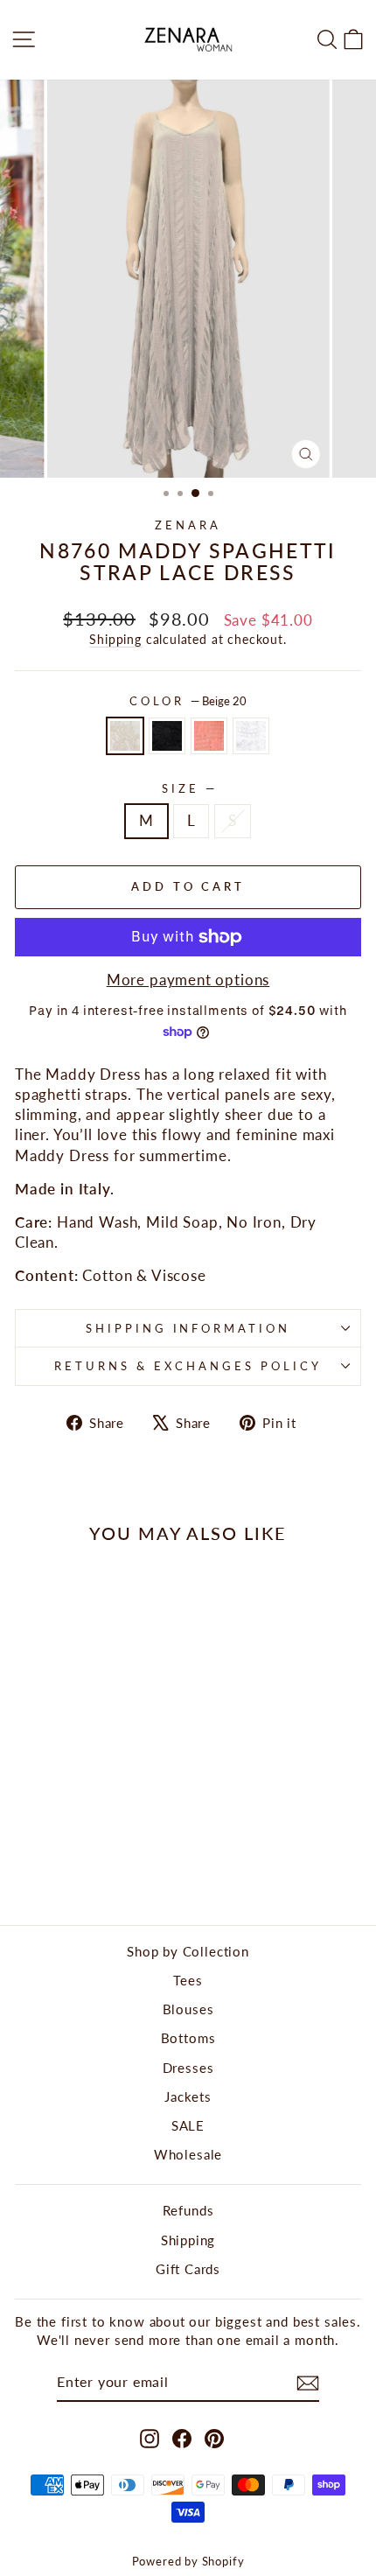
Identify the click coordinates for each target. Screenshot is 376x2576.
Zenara (188, 525)
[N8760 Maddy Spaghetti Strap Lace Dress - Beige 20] (50, 1865)
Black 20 (167, 736)
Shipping (115, 639)
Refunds (188, 2210)
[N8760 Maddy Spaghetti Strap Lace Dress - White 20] (111, 1865)
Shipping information (188, 1328)
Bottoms (188, 2038)
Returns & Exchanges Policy (188, 1366)
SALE (188, 2125)
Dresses (188, 2068)
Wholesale (188, 2154)
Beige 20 (125, 736)
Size (188, 788)
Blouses (188, 2009)
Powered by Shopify (188, 2562)
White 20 (251, 736)
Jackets (188, 2096)
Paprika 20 (209, 736)
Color (188, 701)
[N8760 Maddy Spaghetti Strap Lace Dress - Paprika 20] (91, 1865)
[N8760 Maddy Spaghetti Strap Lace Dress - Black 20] (70, 1865)
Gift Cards (188, 2269)
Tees (188, 1980)
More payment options (188, 980)
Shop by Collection (188, 1951)
